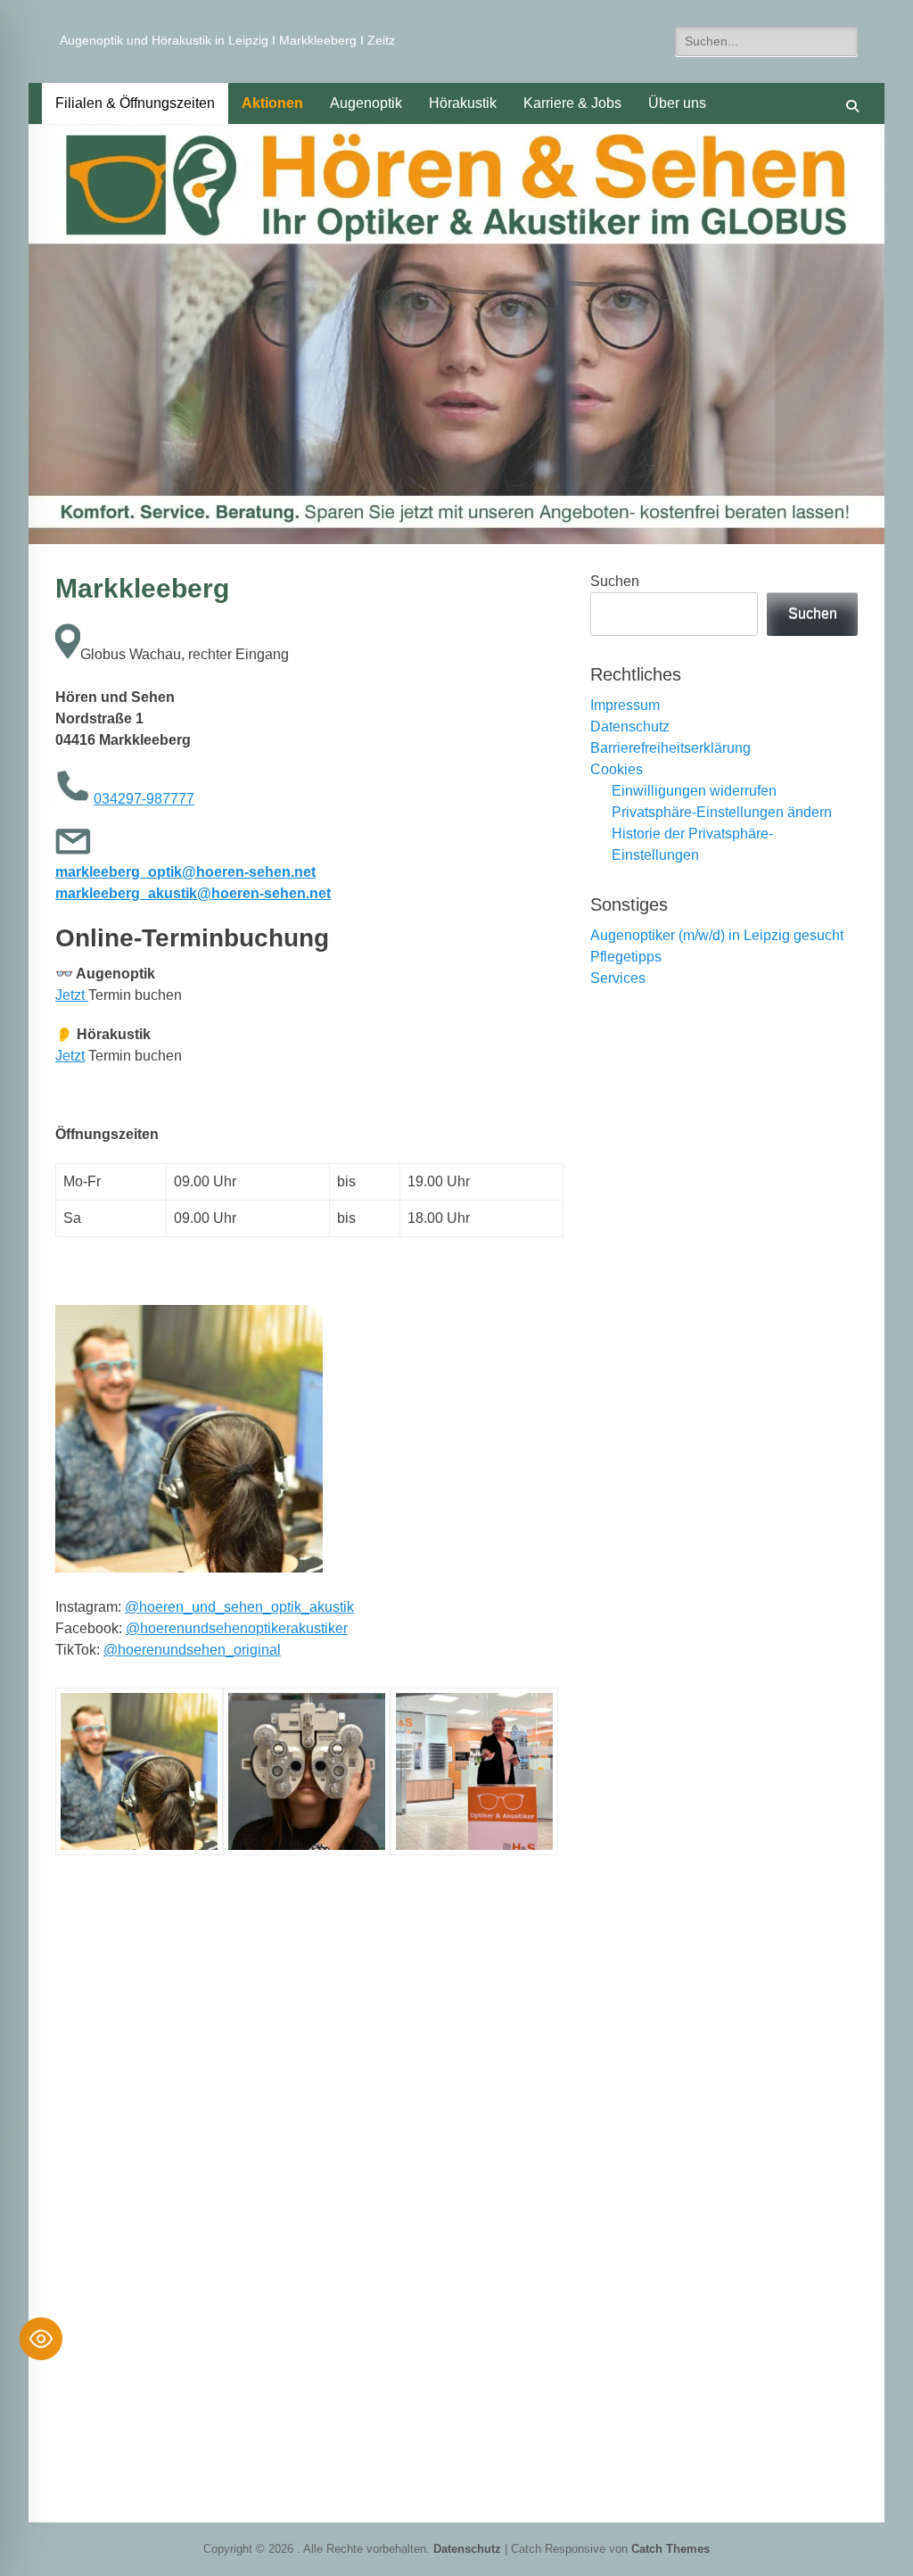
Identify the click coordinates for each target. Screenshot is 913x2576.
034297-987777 (144, 799)
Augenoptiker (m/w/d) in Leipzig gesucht (717, 935)
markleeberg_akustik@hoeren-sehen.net (193, 893)
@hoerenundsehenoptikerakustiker (237, 1628)
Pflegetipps (626, 957)
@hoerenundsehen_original (192, 1650)
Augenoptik (366, 103)
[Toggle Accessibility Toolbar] (41, 2339)
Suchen (615, 581)
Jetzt (72, 995)
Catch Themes (670, 2549)
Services (618, 978)
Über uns (677, 103)
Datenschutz (630, 727)
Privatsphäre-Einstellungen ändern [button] (722, 812)
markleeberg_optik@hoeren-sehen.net (185, 872)
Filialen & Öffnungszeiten (135, 103)
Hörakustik (463, 103)
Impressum (625, 705)
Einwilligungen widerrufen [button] (694, 791)
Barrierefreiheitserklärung (670, 748)
